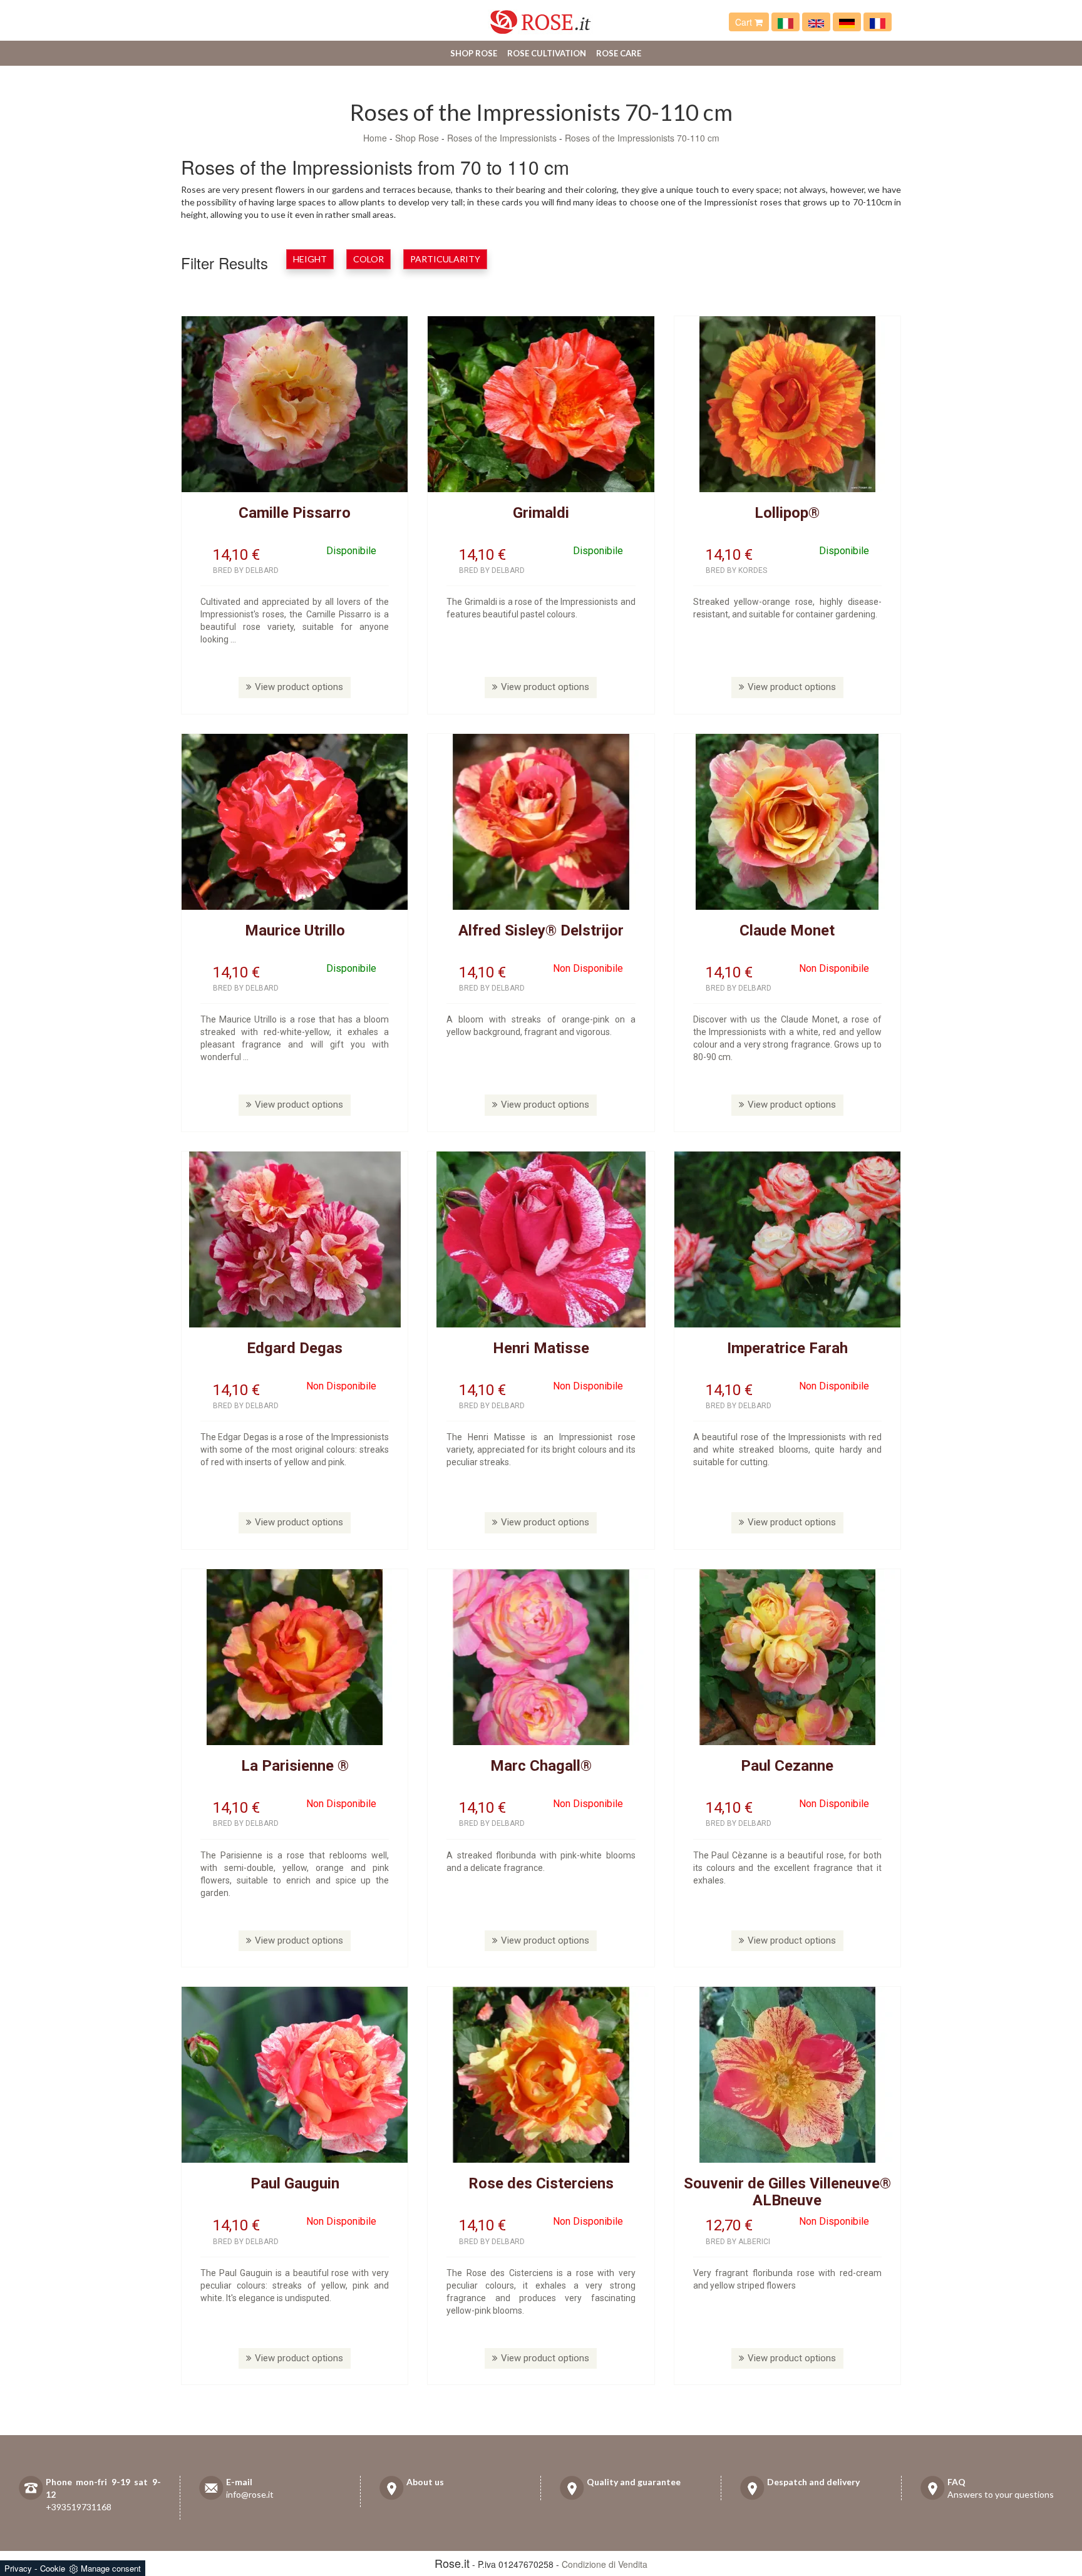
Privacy (18, 2568)
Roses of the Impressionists (502, 138)
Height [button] (310, 259)
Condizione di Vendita (605, 2564)
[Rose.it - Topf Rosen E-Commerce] (847, 22)
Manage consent (111, 2568)
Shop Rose (474, 53)
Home (375, 138)
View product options (299, 687)
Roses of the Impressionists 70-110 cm (642, 138)
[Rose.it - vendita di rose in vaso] (786, 22)
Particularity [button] (445, 259)
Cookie (53, 2568)
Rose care (619, 53)
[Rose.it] (541, 17)
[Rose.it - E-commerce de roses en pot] (878, 22)
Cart (745, 22)
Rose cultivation (547, 53)
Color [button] (368, 259)
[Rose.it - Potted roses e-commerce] (816, 22)
